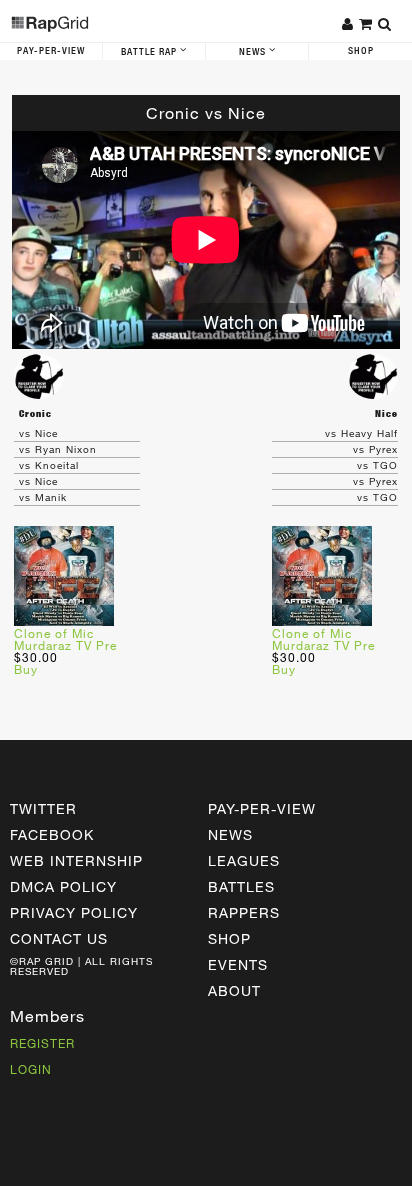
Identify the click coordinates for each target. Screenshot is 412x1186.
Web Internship (76, 860)
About (234, 990)
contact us (59, 938)
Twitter (43, 808)
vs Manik (43, 497)
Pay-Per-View (51, 51)
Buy (26, 669)
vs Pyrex (375, 449)
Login (31, 1069)
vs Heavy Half (361, 433)
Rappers (244, 912)
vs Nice (38, 433)
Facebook (52, 834)
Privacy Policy (74, 912)
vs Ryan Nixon (58, 449)
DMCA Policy (63, 886)
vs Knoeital (49, 465)
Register (42, 1043)
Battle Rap (150, 52)
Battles (241, 886)
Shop (361, 51)
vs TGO (377, 465)
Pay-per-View (262, 808)
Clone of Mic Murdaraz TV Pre (65, 639)
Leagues (244, 860)
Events (238, 964)
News (254, 52)
